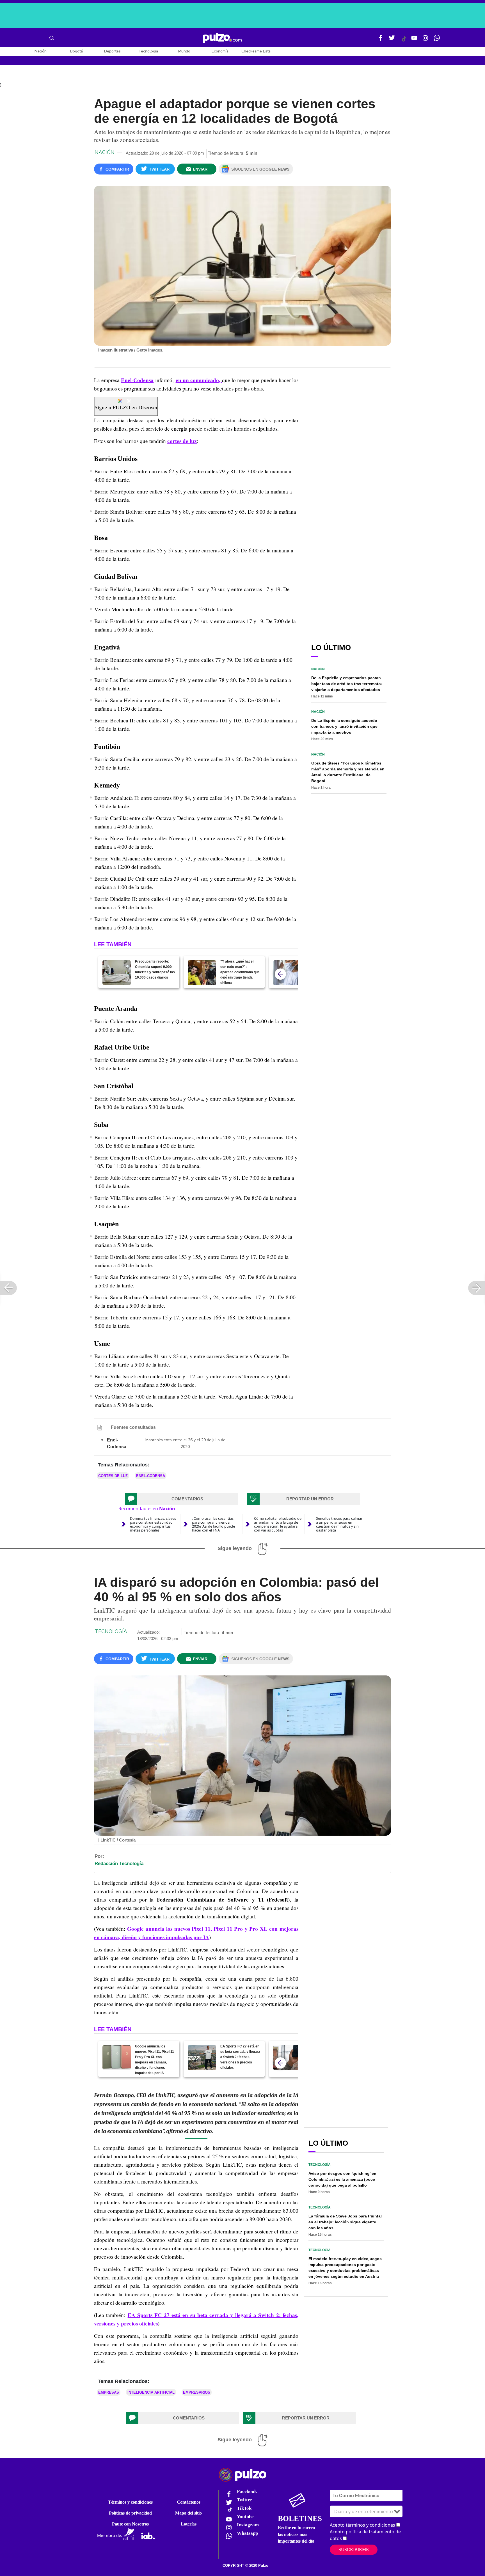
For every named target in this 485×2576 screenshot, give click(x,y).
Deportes (112, 51)
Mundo (184, 51)
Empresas (109, 2392)
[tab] (181, 1499)
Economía (220, 51)
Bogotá (76, 51)
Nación (41, 51)
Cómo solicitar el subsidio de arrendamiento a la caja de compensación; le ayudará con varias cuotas (278, 1524)
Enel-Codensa (137, 380)
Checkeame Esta (256, 51)
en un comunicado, (199, 380)
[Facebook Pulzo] (381, 40)
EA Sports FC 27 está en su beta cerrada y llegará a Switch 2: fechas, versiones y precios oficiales (240, 2057)
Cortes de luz (113, 1476)
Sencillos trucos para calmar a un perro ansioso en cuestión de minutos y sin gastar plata (339, 1524)
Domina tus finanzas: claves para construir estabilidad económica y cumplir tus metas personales (153, 1524)
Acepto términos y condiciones (362, 2525)
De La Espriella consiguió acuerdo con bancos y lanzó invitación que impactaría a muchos (344, 726)
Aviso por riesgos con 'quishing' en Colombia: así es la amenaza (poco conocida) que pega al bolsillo (342, 2179)
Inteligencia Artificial (151, 2392)
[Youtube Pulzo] (414, 40)
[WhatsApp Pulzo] (437, 40)
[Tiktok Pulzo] (404, 41)
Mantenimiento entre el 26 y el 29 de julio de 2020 (185, 1443)
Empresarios (197, 2392)
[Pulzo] (222, 38)
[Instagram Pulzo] (425, 40)
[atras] (280, 974)
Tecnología (148, 51)
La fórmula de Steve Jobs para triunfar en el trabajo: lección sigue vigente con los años (345, 2222)
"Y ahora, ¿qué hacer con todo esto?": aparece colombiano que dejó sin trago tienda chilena (240, 972)
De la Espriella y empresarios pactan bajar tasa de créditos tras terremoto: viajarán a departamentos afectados (347, 684)
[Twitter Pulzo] (392, 40)
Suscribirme (354, 2549)
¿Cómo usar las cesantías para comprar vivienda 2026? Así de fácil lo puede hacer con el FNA (213, 1524)
